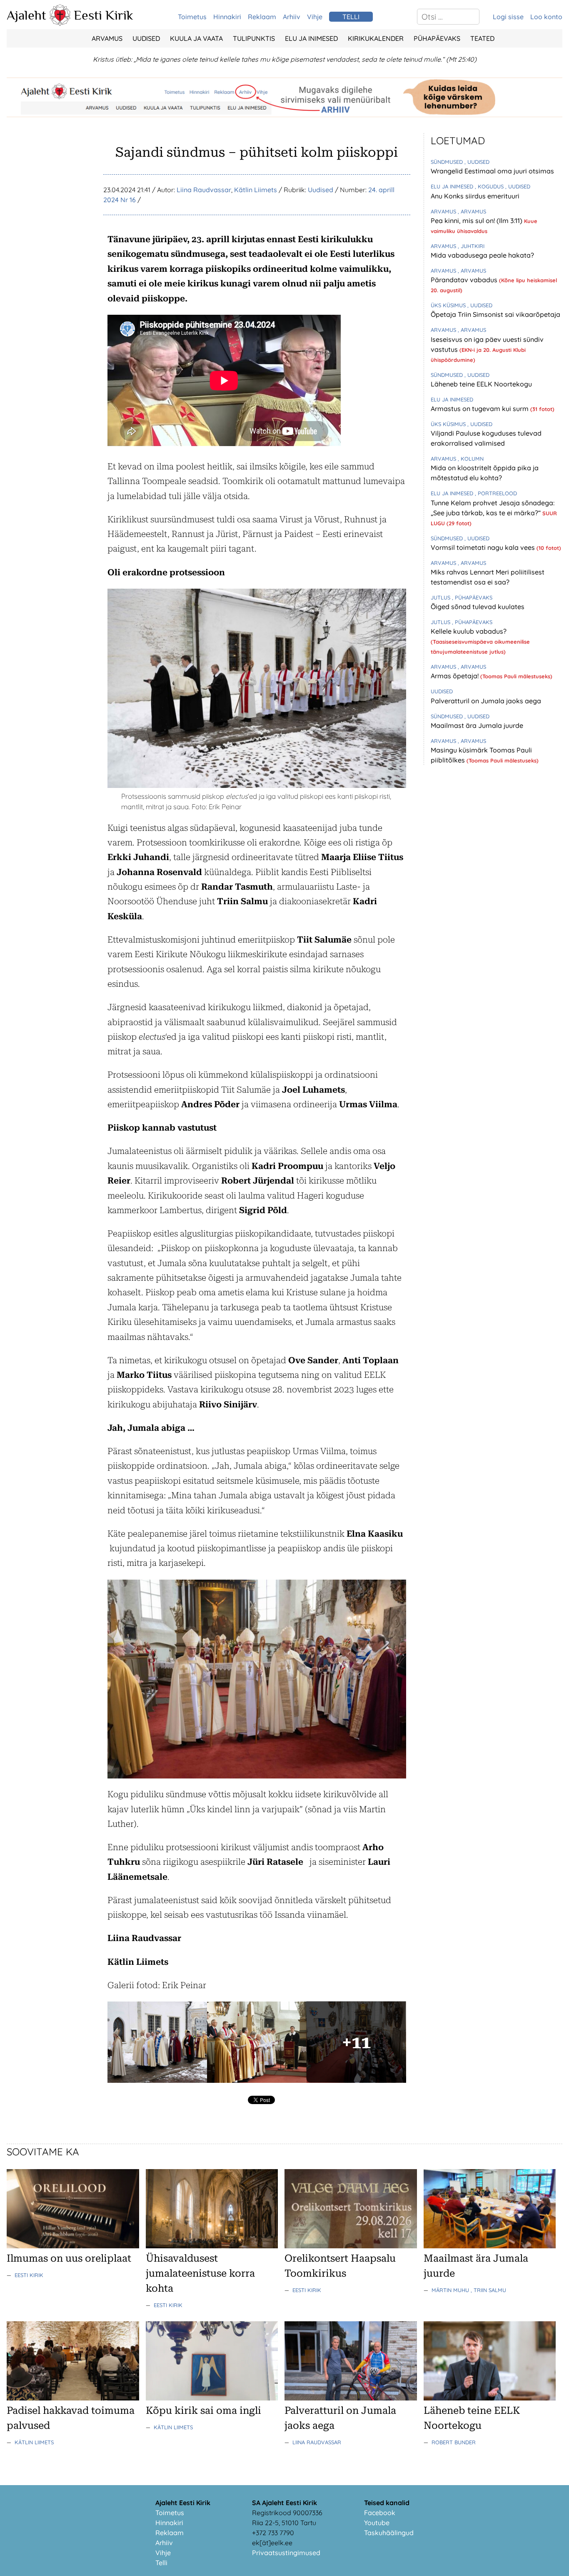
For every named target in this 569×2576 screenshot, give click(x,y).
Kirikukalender (376, 38)
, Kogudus (490, 186)
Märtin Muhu (451, 2290)
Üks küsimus (449, 305)
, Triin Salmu (488, 2290)
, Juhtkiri (471, 246)
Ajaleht (26, 15)
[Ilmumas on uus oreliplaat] (73, 2246)
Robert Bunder (454, 2442)
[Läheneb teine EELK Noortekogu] (490, 2398)
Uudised (146, 38)
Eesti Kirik (104, 15)
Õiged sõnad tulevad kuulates (478, 607)
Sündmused (448, 162)
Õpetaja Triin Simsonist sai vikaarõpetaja (495, 314)
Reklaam (262, 17)
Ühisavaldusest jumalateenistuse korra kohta (200, 2273)
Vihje (315, 17)
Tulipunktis (254, 38)
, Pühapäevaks (472, 597)
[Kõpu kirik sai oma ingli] (212, 2398)
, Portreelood (496, 493)
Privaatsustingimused (286, 2553)
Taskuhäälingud (389, 2533)
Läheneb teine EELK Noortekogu (481, 384)
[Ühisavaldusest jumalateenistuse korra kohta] (212, 2246)
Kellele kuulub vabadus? (469, 631)
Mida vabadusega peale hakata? (482, 255)
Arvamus (107, 38)
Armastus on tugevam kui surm (480, 409)
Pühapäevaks (437, 38)
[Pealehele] (60, 23)
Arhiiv (292, 17)
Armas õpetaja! (455, 676)
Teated (482, 38)
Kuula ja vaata (196, 38)
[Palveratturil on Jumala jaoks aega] (351, 2398)
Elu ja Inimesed (311, 38)
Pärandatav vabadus (465, 280)
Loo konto (546, 17)
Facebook (380, 2513)
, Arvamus (472, 211)
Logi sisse (508, 17)
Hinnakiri (227, 17)
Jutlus (441, 597)
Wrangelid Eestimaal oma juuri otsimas (492, 171)
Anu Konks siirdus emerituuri (475, 196)
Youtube (377, 2523)
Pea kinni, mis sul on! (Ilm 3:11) (477, 221)
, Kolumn (471, 459)
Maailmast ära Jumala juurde (477, 725)
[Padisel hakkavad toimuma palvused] (73, 2398)
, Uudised (477, 162)
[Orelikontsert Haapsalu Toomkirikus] (351, 2246)
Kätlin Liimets (256, 190)
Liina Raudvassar (204, 190)
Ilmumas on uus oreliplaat (69, 2258)
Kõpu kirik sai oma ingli (203, 2410)
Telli (161, 2563)
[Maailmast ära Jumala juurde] (490, 2246)
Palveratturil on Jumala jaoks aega (486, 701)
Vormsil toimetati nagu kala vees (484, 547)
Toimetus (192, 17)
